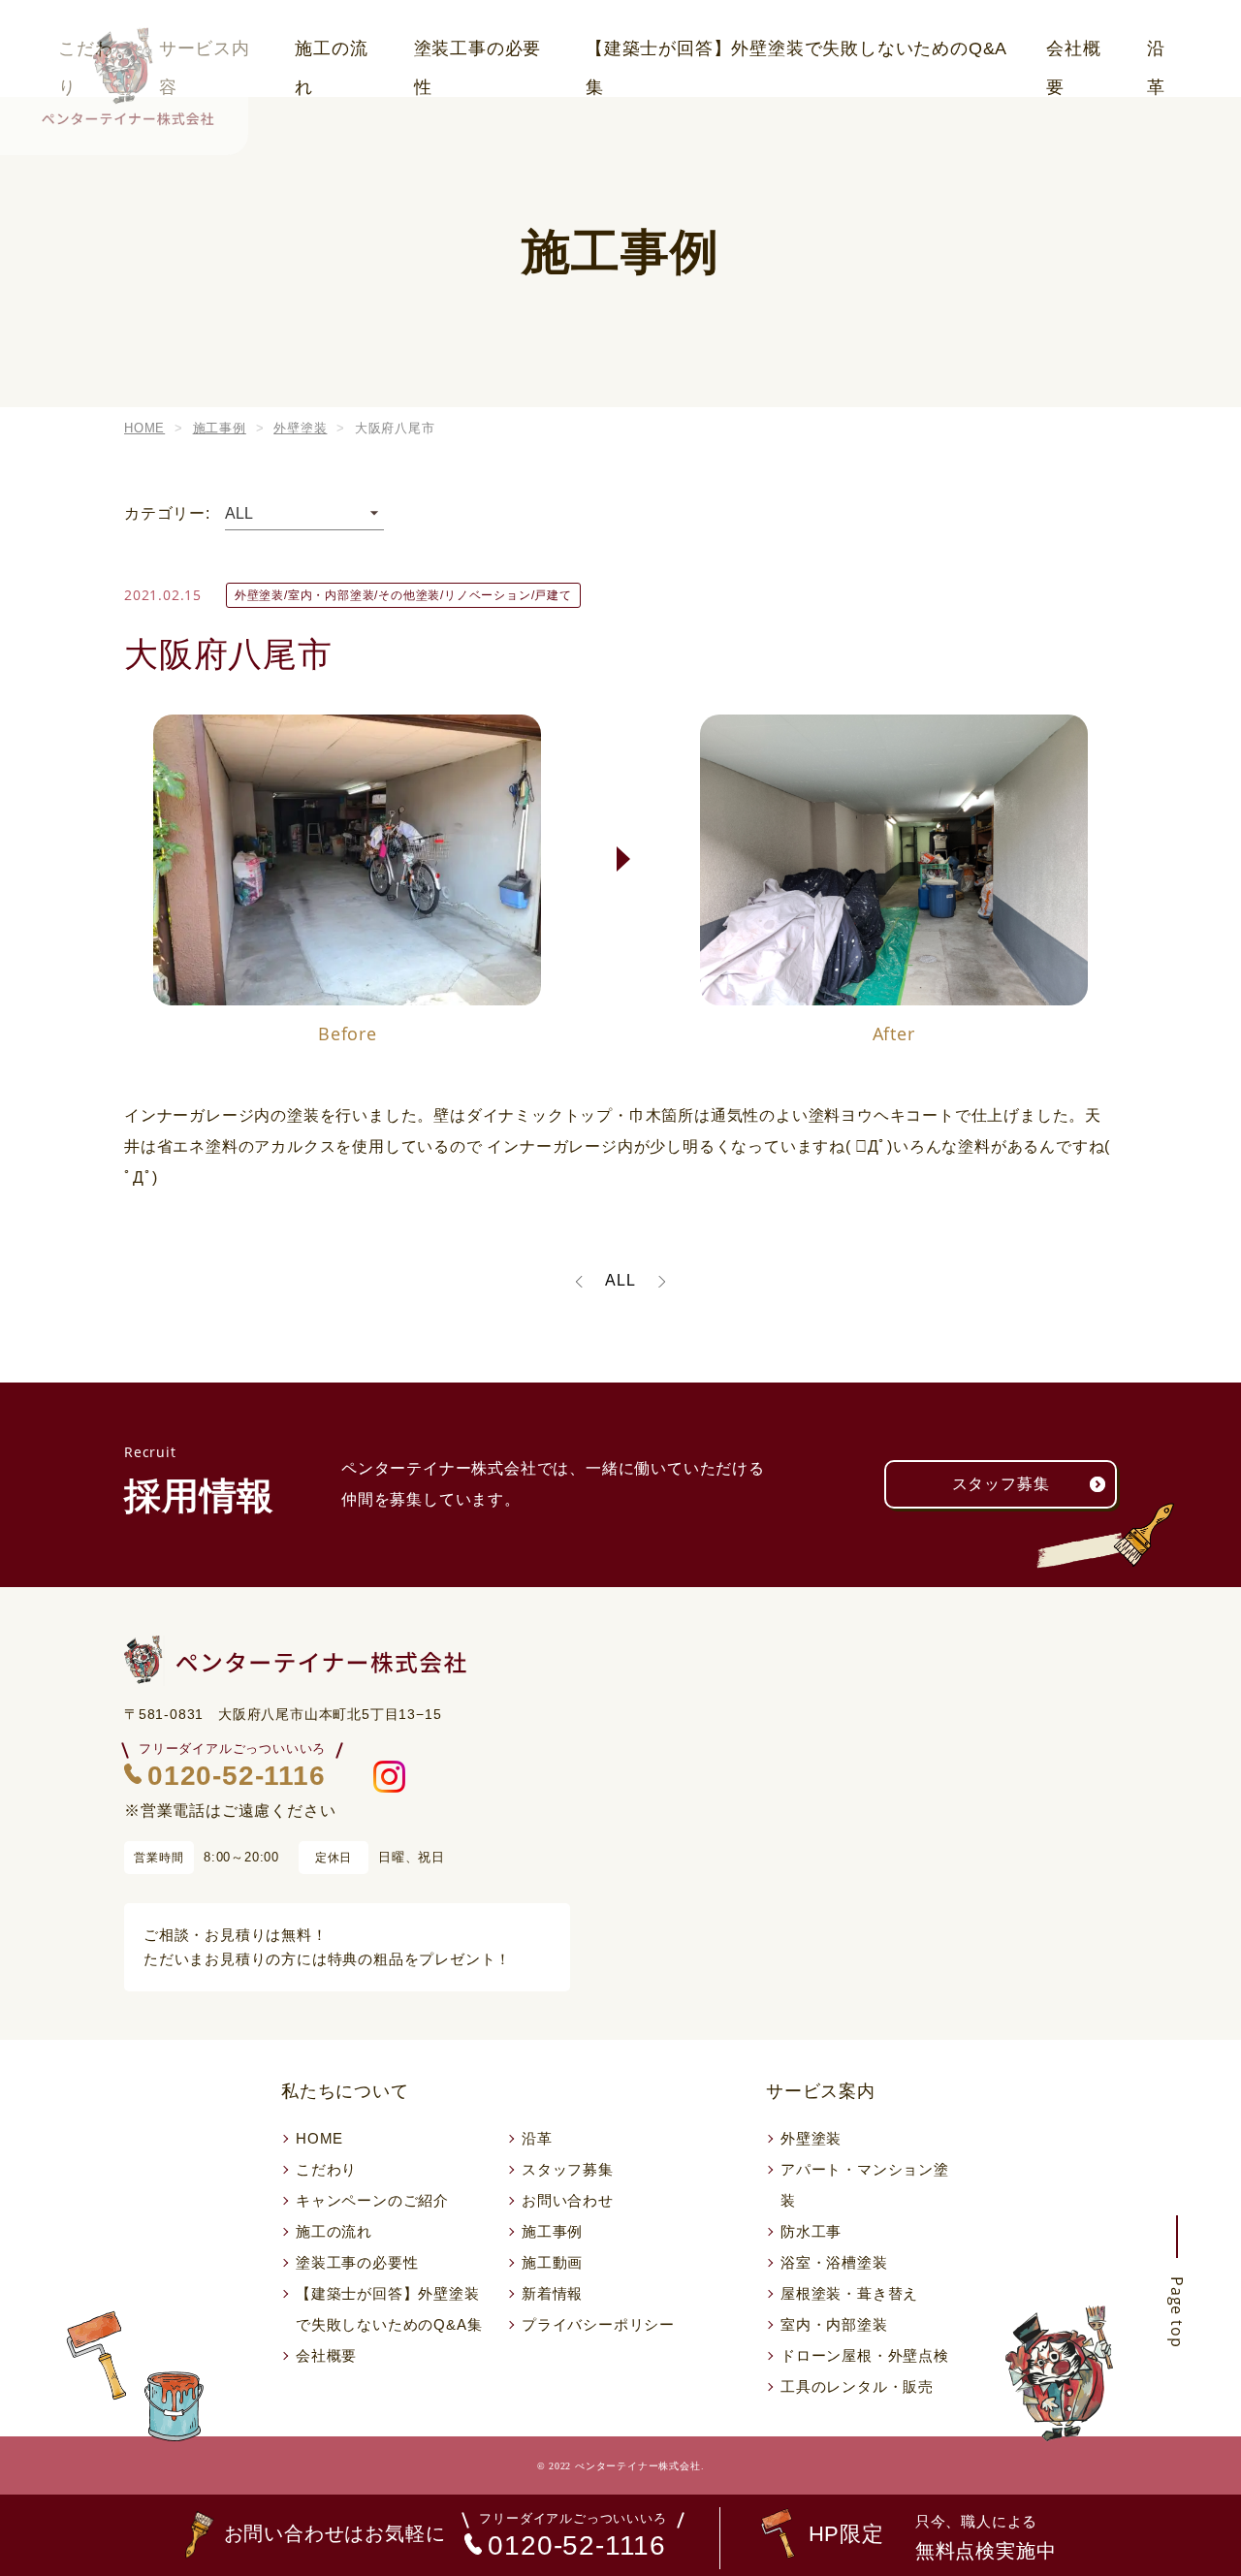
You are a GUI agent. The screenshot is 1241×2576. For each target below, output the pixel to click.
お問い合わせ (568, 2200)
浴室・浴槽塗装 (834, 2262)
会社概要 (1073, 53)
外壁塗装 (811, 2138)
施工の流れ (331, 53)
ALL (620, 1280)
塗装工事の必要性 (478, 53)
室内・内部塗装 (834, 2324)
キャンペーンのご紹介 (372, 2200)
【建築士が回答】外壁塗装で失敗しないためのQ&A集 (796, 53)
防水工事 (811, 2231)
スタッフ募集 (1001, 1484)
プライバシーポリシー (598, 2324)
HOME (319, 2138)
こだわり (326, 2169)
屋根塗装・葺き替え (849, 2293)
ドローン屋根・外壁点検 (865, 2355)
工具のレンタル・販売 (857, 2386)
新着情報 (552, 2293)
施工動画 (552, 2262)
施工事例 (552, 2231)
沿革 (1156, 53)
